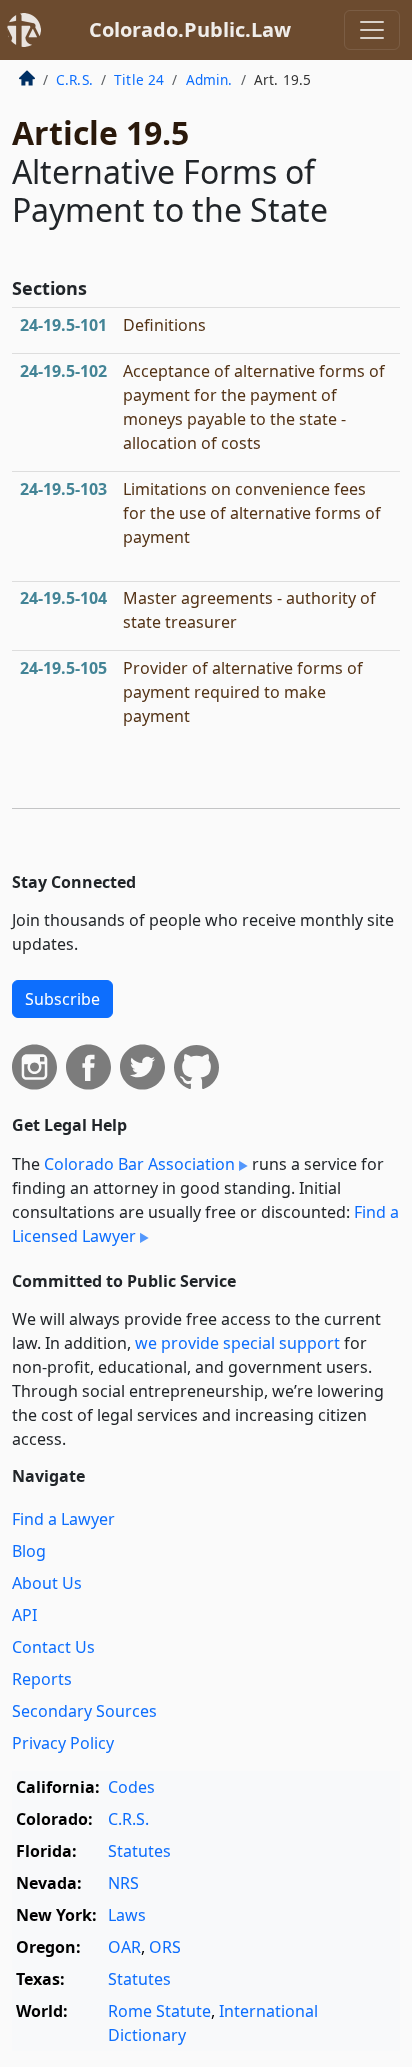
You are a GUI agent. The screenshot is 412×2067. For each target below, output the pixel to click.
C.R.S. (74, 79)
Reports (42, 1679)
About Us (47, 1583)
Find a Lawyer (63, 1519)
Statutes (139, 1851)
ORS (165, 1947)
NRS (123, 1883)
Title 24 (139, 79)
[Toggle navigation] (372, 30)
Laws (127, 1915)
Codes (131, 1787)
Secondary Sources (84, 1711)
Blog (29, 1551)
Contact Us (53, 1647)
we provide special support (237, 1343)
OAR (124, 1947)
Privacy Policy (63, 1743)
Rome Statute (159, 2011)
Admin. (209, 79)
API (24, 1615)
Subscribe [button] (62, 999)
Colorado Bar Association (139, 1164)
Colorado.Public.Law (190, 29)
